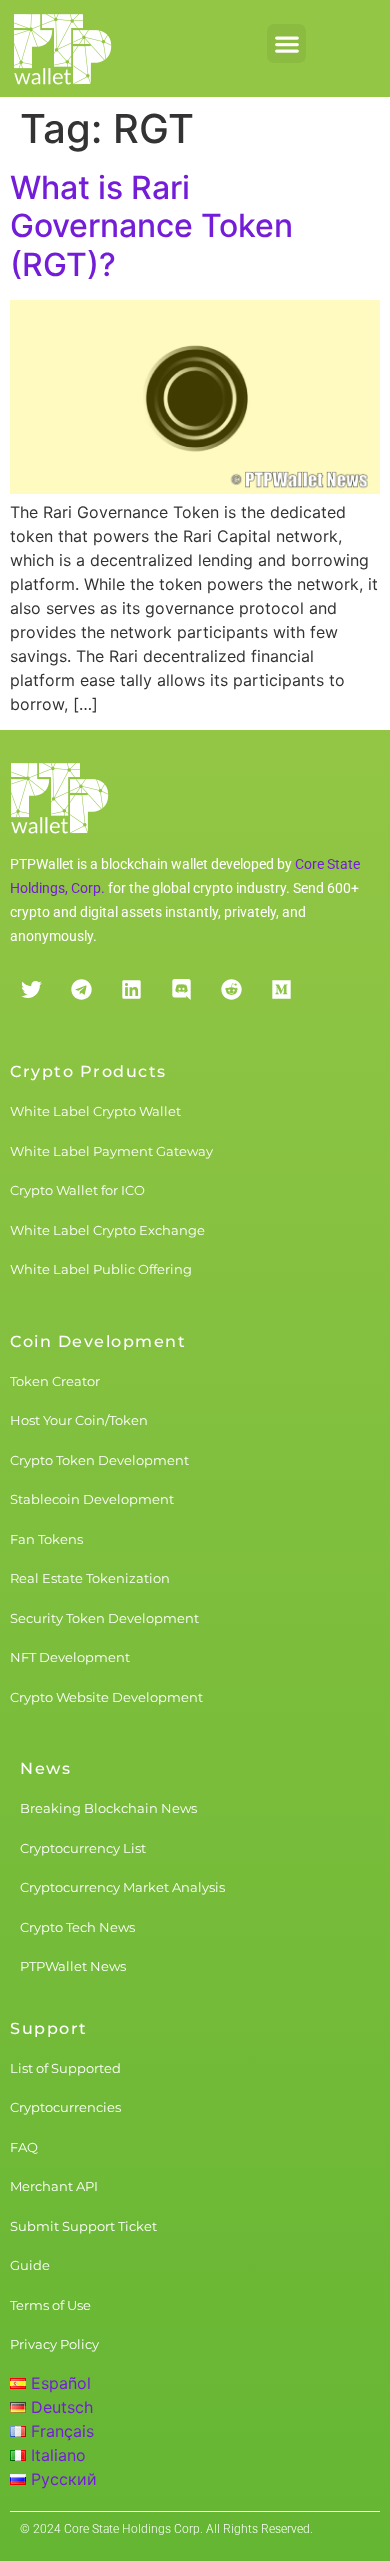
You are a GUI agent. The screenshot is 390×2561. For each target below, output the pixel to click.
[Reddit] (231, 989)
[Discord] (181, 989)
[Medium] (281, 989)
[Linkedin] (131, 989)
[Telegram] (81, 989)
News (45, 1768)
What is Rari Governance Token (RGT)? (151, 226)
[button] (286, 43)
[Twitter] (31, 989)
